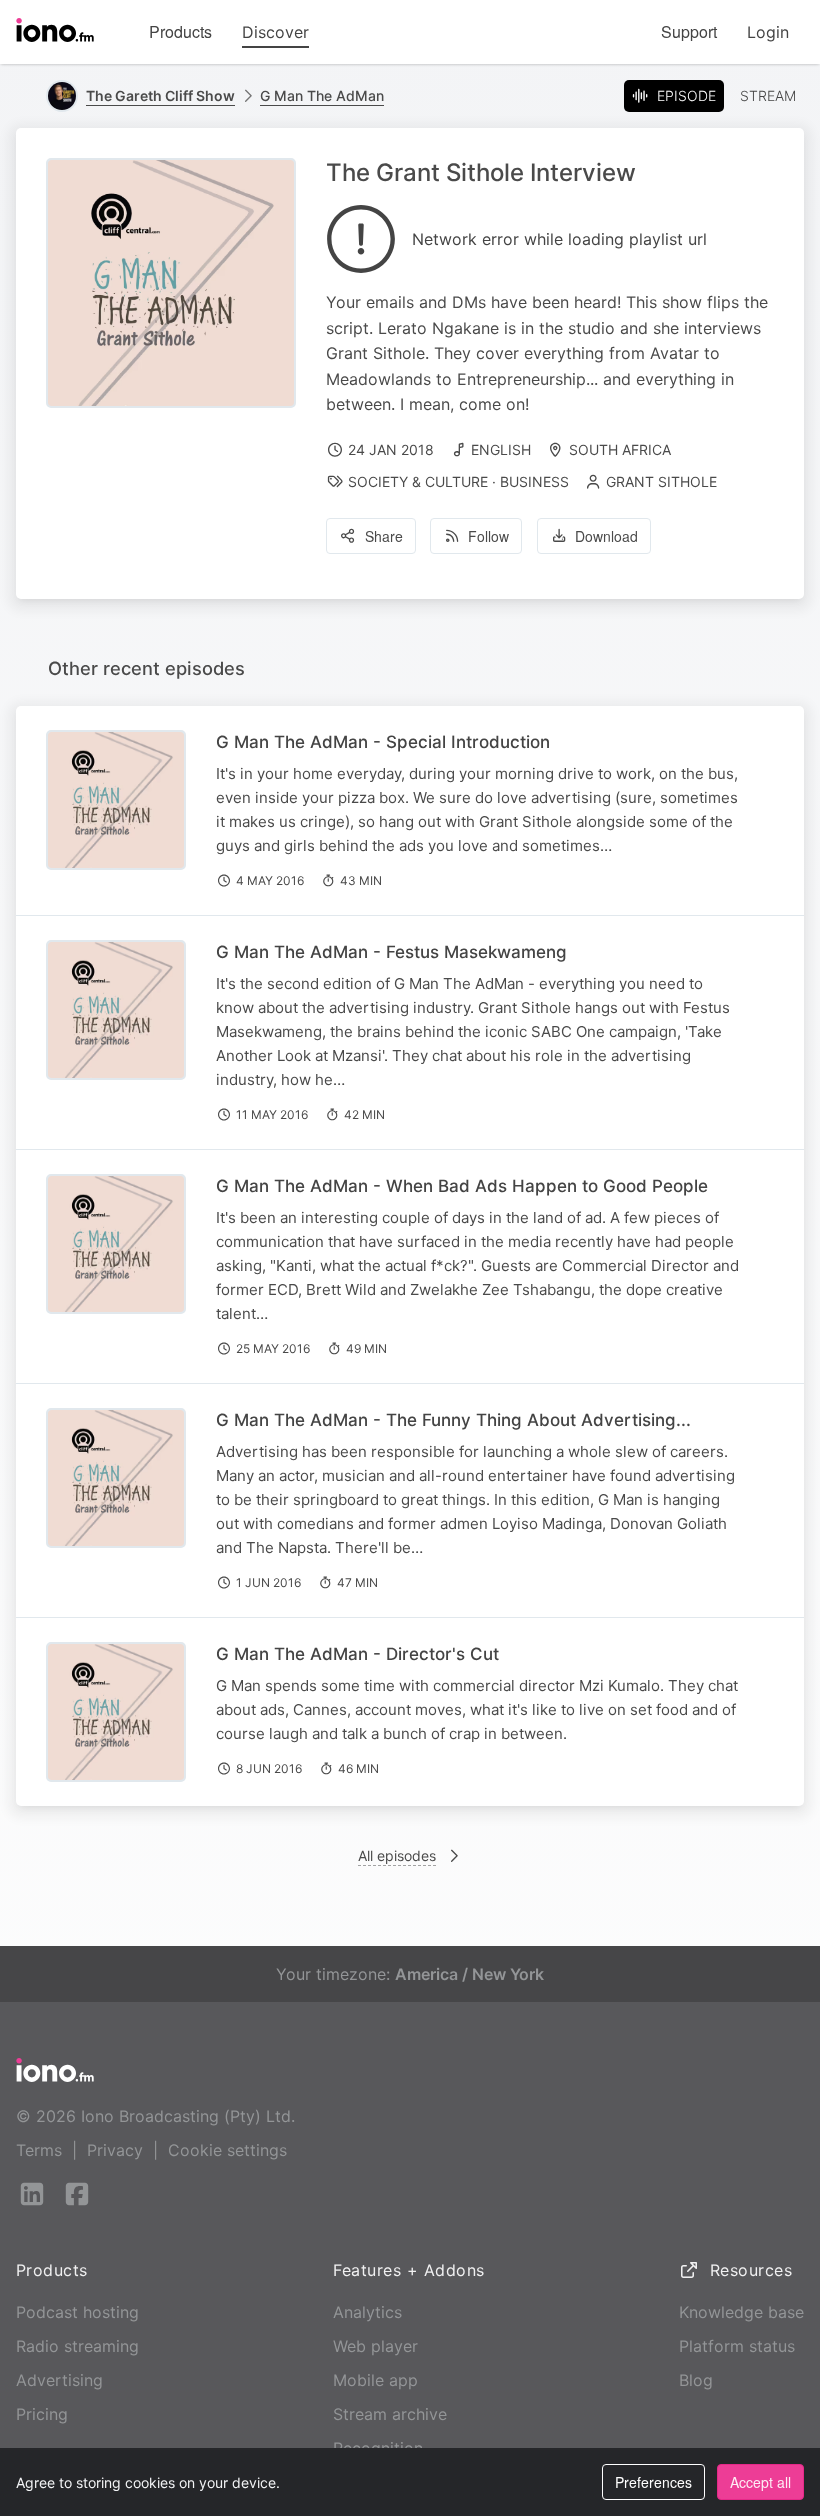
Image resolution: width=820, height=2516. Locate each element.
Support (689, 31)
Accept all (760, 2482)
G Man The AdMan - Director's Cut (357, 1654)
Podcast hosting (77, 2312)
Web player (375, 2346)
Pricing (42, 2414)
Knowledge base (741, 2312)
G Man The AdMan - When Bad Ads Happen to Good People (462, 1186)
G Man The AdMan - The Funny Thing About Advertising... (453, 1420)
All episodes (397, 1855)
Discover (275, 32)
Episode (686, 95)
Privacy (115, 2150)
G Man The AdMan (322, 95)
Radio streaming (77, 2346)
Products (180, 31)
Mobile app (375, 2380)
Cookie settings (227, 2150)
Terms (39, 2150)
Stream (768, 95)
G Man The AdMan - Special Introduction (383, 742)
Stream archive (390, 2414)
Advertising (59, 2380)
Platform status (737, 2346)
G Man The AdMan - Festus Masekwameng (391, 952)
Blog (696, 2380)
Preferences (653, 2482)
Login (768, 32)
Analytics (367, 2312)
